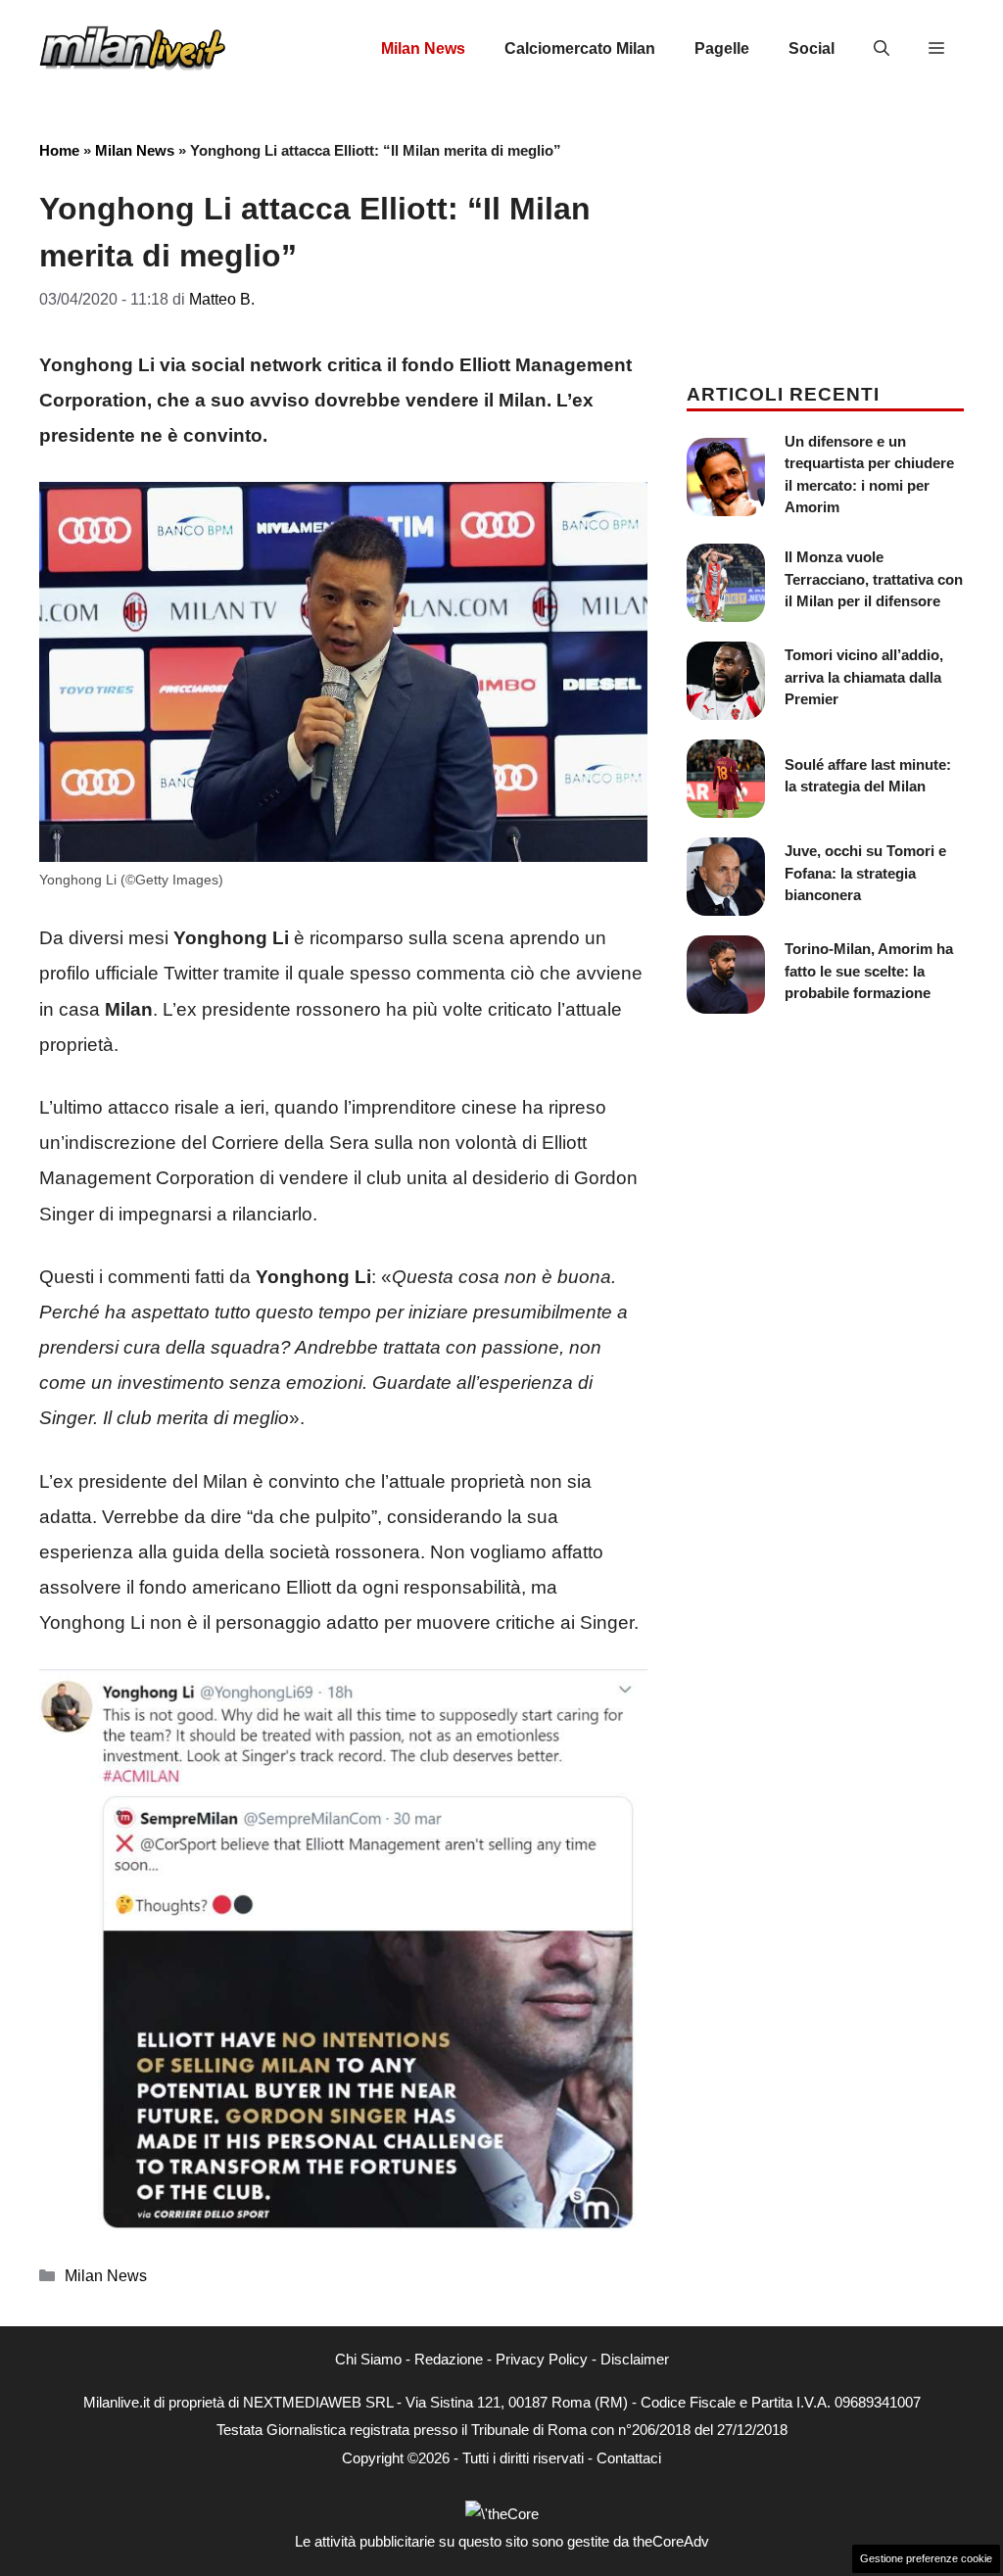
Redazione (449, 2359)
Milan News (423, 48)
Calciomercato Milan (580, 48)
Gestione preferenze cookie (926, 2558)
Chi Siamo (368, 2359)
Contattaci (629, 2458)
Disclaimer (635, 2359)
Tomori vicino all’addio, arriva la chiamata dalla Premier (864, 677)
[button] (882, 49)
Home (59, 150)
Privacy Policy (542, 2359)
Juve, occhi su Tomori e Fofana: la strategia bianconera (865, 873)
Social (812, 48)
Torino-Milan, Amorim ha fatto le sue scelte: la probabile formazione (869, 971)
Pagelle (722, 48)
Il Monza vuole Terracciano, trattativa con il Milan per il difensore (874, 579)
